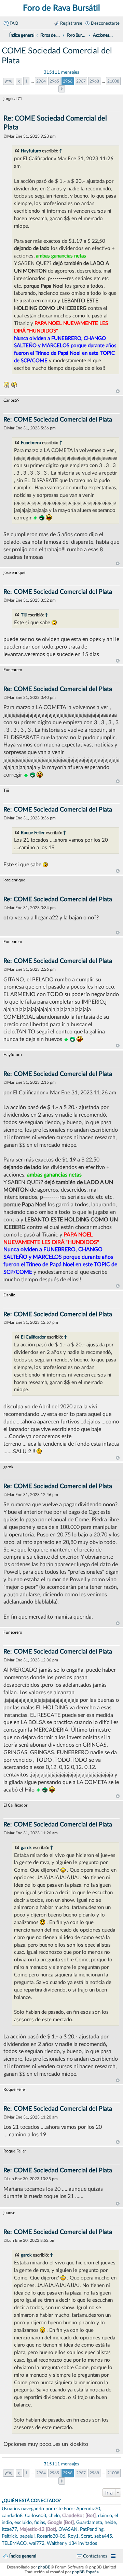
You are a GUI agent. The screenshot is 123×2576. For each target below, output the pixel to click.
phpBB (44, 2567)
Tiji (24, 615)
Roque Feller (33, 833)
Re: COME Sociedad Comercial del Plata (58, 420)
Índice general (23, 2556)
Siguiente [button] (62, 89)
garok (26, 1848)
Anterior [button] (19, 81)
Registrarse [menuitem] (71, 23)
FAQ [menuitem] (14, 23)
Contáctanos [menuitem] (95, 2556)
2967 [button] (81, 81)
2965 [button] (54, 81)
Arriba (118, 391)
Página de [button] (9, 81)
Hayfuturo (31, 151)
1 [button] (26, 81)
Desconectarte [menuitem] (105, 23)
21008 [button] (113, 81)
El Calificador (33, 1337)
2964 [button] (41, 81)
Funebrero (31, 443)
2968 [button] (94, 81)
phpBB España (85, 2572)
